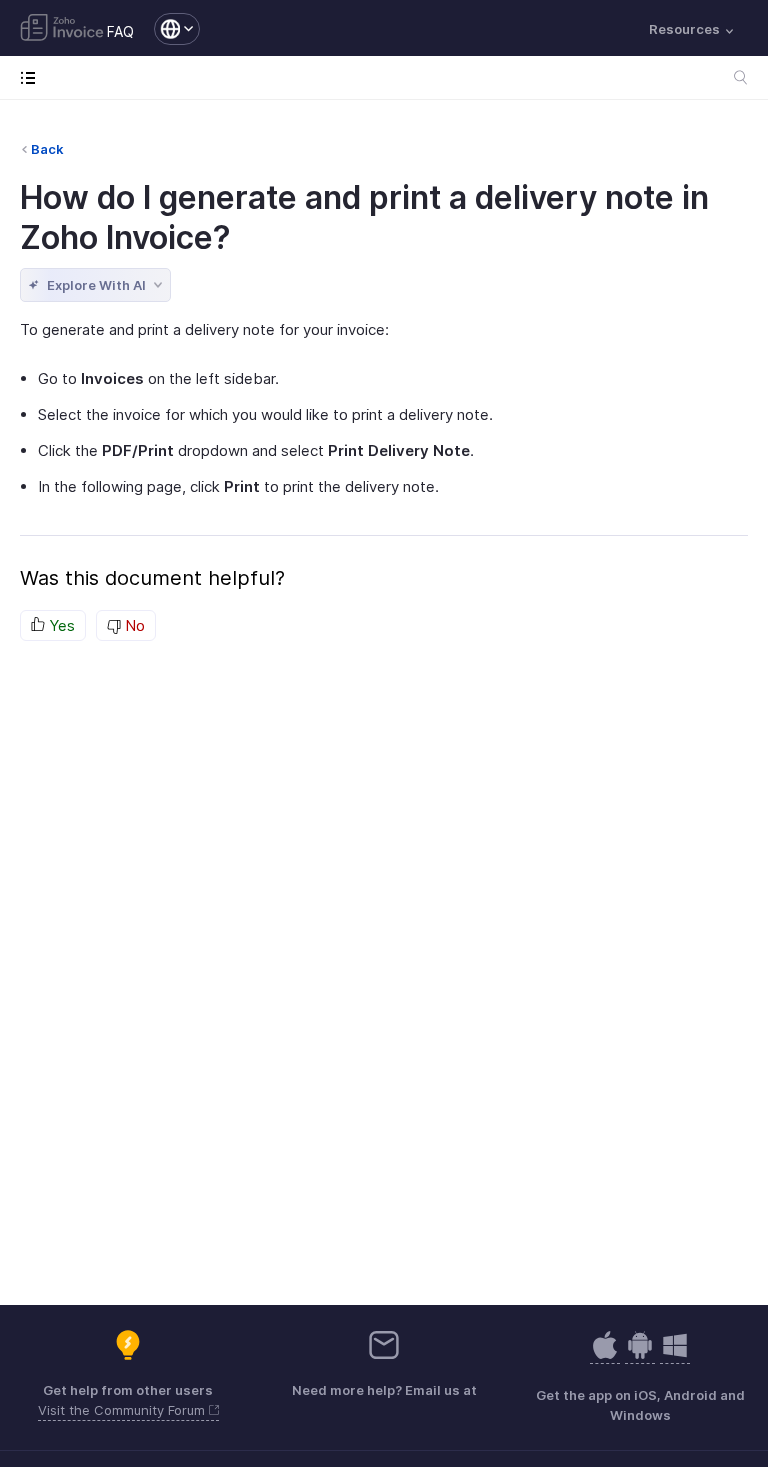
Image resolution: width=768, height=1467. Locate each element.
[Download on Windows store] (675, 1355)
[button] (167, 29)
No (133, 625)
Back (47, 149)
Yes (60, 625)
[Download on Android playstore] (605, 1355)
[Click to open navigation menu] (32, 77)
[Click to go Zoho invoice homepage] (62, 29)
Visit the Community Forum (123, 1410)
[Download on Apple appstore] (640, 1355)
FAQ (120, 31)
